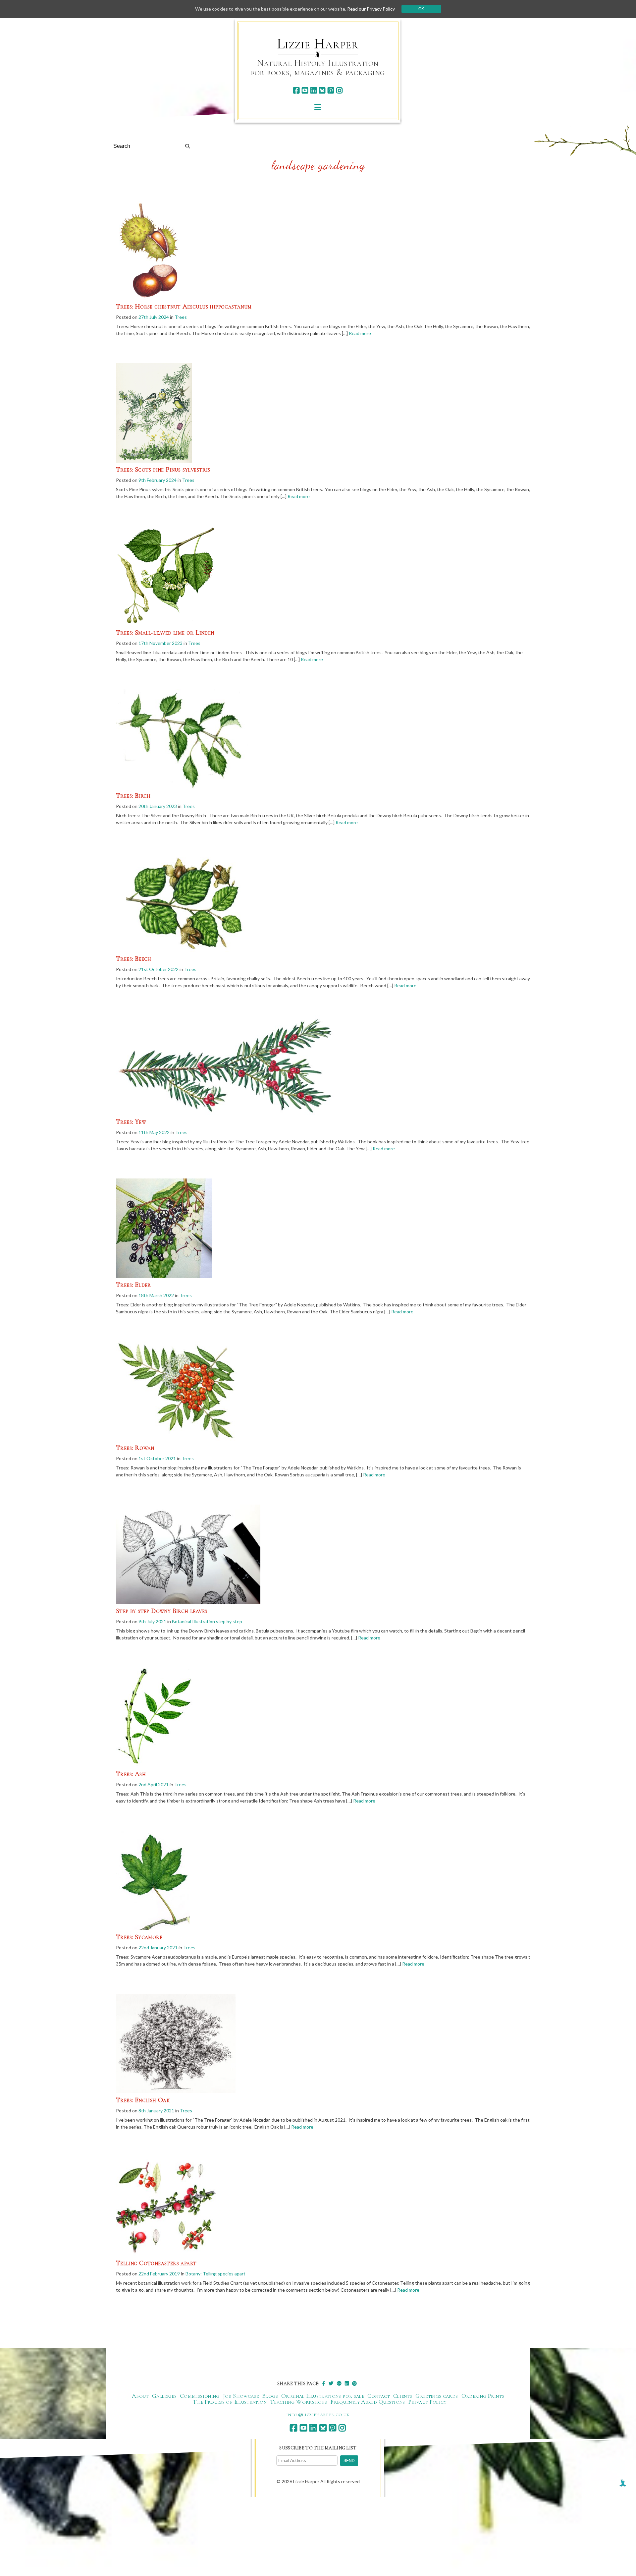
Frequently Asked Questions (368, 2402)
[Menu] (318, 107)
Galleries (164, 2396)
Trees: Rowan (135, 1448)
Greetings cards (437, 2396)
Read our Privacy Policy (371, 9)
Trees (181, 317)
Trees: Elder (133, 1285)
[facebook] (296, 90)
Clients (403, 2396)
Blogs (270, 2396)
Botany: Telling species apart (215, 2274)
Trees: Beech (134, 959)
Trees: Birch (133, 796)
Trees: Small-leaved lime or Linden (165, 633)
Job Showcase (241, 2396)
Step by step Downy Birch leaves (161, 1611)
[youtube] (305, 90)
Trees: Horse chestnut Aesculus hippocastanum (184, 307)
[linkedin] (314, 90)
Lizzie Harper (318, 44)
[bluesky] (322, 90)
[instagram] (339, 90)
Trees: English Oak (143, 2100)
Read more (360, 333)
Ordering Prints (483, 2396)
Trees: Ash (131, 1774)
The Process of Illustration (230, 2402)
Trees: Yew (131, 1122)
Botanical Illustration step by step (207, 1621)
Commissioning (200, 2396)
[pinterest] (331, 90)
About (140, 2396)
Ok (421, 9)
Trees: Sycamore (139, 1937)
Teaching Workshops (298, 2402)
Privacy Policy (427, 2402)
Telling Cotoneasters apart (156, 2263)
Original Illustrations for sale (323, 2396)
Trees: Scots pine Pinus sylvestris (163, 470)
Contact (379, 2396)
